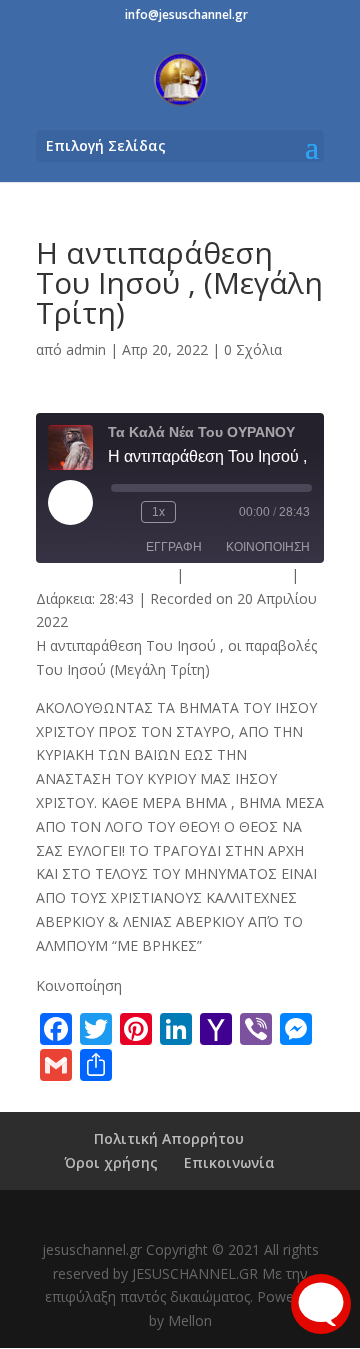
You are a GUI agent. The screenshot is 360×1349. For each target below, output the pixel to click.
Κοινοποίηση (268, 547)
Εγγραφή (174, 547)
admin (86, 349)
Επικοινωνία (229, 1162)
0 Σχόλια (253, 349)
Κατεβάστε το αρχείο (104, 574)
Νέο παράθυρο (237, 574)
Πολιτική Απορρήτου (169, 1138)
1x (158, 512)
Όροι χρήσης (111, 1162)
